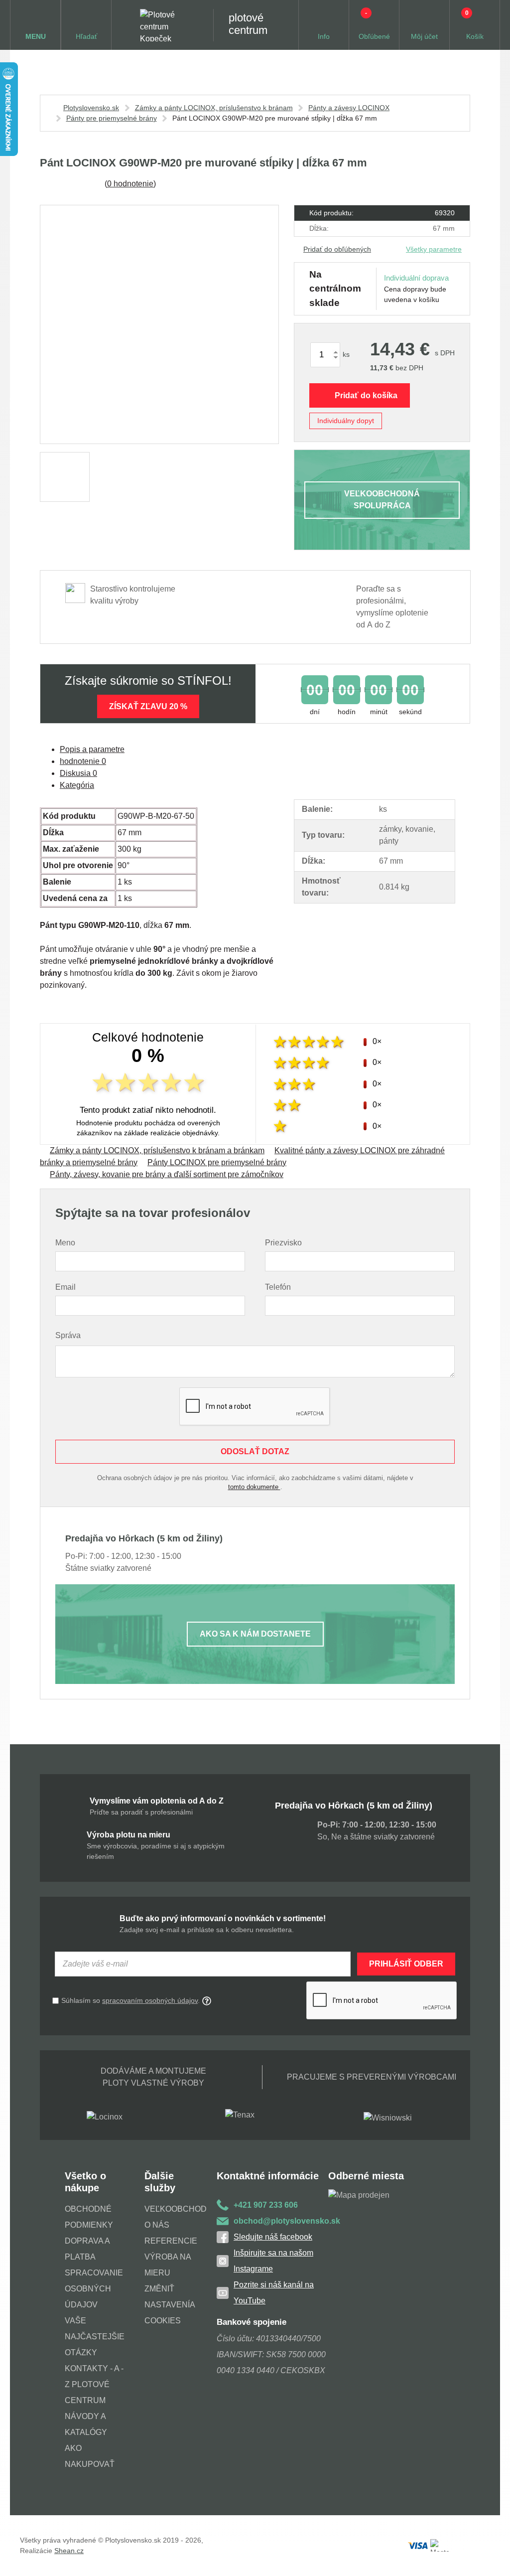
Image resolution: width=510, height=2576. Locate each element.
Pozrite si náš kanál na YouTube (274, 2293)
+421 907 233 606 (266, 2205)
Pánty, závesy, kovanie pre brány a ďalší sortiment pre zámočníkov (167, 1174)
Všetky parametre (434, 249)
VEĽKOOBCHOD (176, 2209)
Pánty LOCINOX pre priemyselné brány (217, 1162)
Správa (68, 1335)
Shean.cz (69, 2551)
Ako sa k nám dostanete (255, 1634)
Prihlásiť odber (406, 1964)
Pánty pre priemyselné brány (112, 118)
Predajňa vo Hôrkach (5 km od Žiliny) (354, 1806)
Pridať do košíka (366, 395)
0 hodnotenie (130, 184)
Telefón (278, 1287)
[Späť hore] (493, 2559)
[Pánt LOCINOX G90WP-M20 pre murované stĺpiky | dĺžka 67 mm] (159, 324)
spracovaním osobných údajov (150, 2000)
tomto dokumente (254, 1487)
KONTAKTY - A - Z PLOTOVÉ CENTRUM (94, 2384)
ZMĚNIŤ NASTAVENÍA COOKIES (170, 2305)
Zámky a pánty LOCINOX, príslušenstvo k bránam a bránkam (157, 1150)
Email (65, 1287)
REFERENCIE (171, 2241)
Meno (65, 1243)
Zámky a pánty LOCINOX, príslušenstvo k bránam (214, 108)
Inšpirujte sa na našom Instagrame (273, 2261)
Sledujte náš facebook (273, 2237)
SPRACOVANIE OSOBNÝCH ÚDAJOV (94, 2289)
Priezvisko (283, 1243)
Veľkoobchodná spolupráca (382, 500)
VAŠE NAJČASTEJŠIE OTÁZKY (95, 2337)
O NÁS (157, 2225)
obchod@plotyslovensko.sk (281, 2221)
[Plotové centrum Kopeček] (167, 25)
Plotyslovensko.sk (91, 108)
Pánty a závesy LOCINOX (349, 108)
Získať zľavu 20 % (148, 706)
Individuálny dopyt (346, 421)
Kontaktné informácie (268, 2176)
